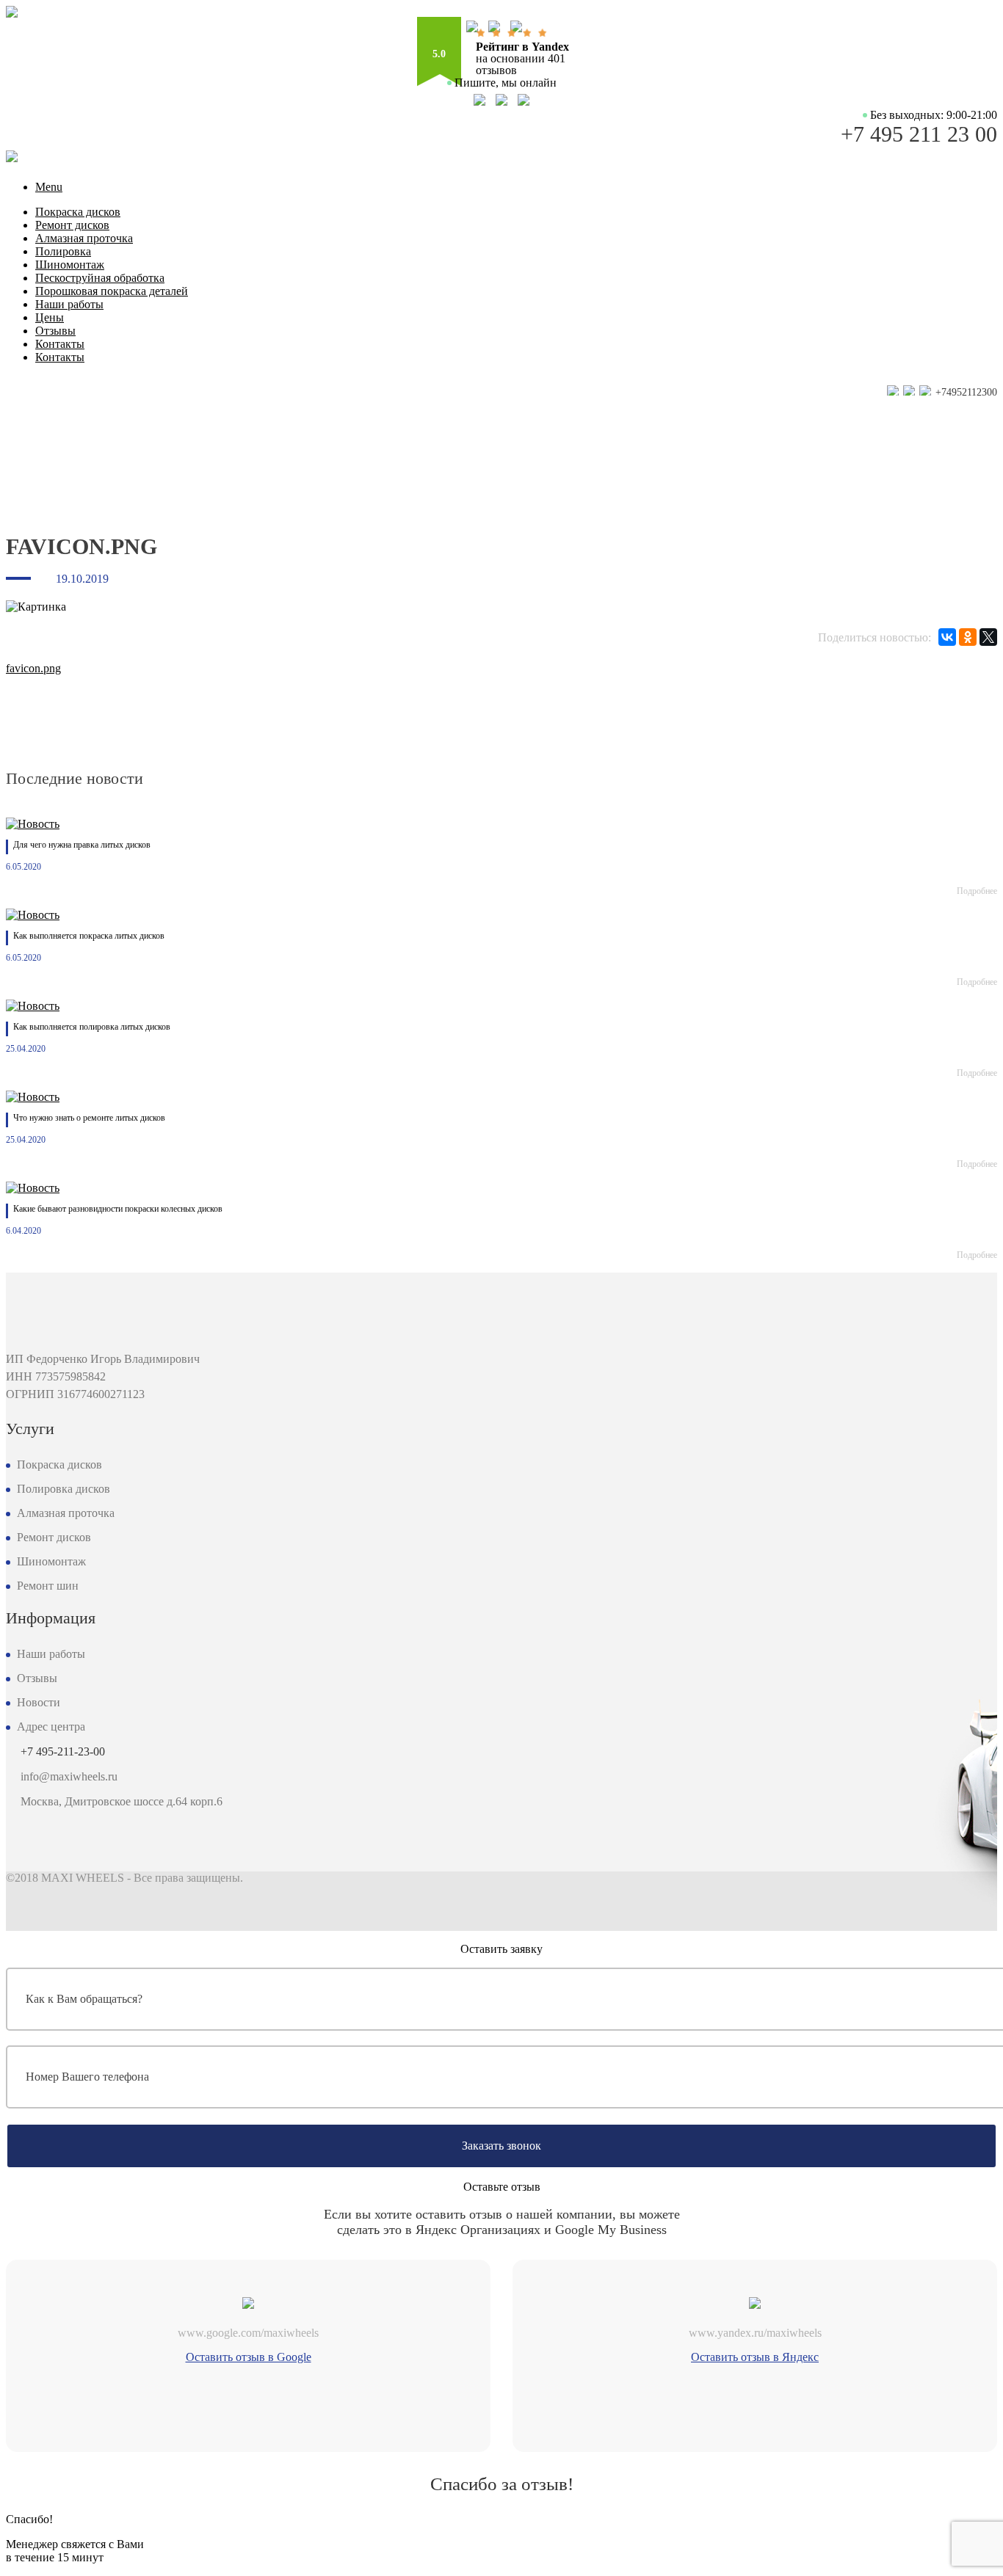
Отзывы (55, 331)
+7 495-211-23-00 (63, 1751)
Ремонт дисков (72, 225)
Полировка (63, 251)
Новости (39, 1702)
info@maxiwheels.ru (69, 1776)
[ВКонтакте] (947, 637)
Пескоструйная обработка (100, 278)
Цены (50, 317)
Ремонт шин (48, 1586)
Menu (49, 187)
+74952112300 (965, 392)
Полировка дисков (64, 1489)
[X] (988, 637)
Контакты (60, 344)
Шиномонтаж (70, 265)
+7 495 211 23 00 (919, 134)
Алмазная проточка (84, 238)
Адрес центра (51, 1727)
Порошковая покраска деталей (112, 291)
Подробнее (977, 891)
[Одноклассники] (968, 637)
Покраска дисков (78, 212)
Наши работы (69, 304)
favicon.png (33, 668)
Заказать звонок (501, 2146)
